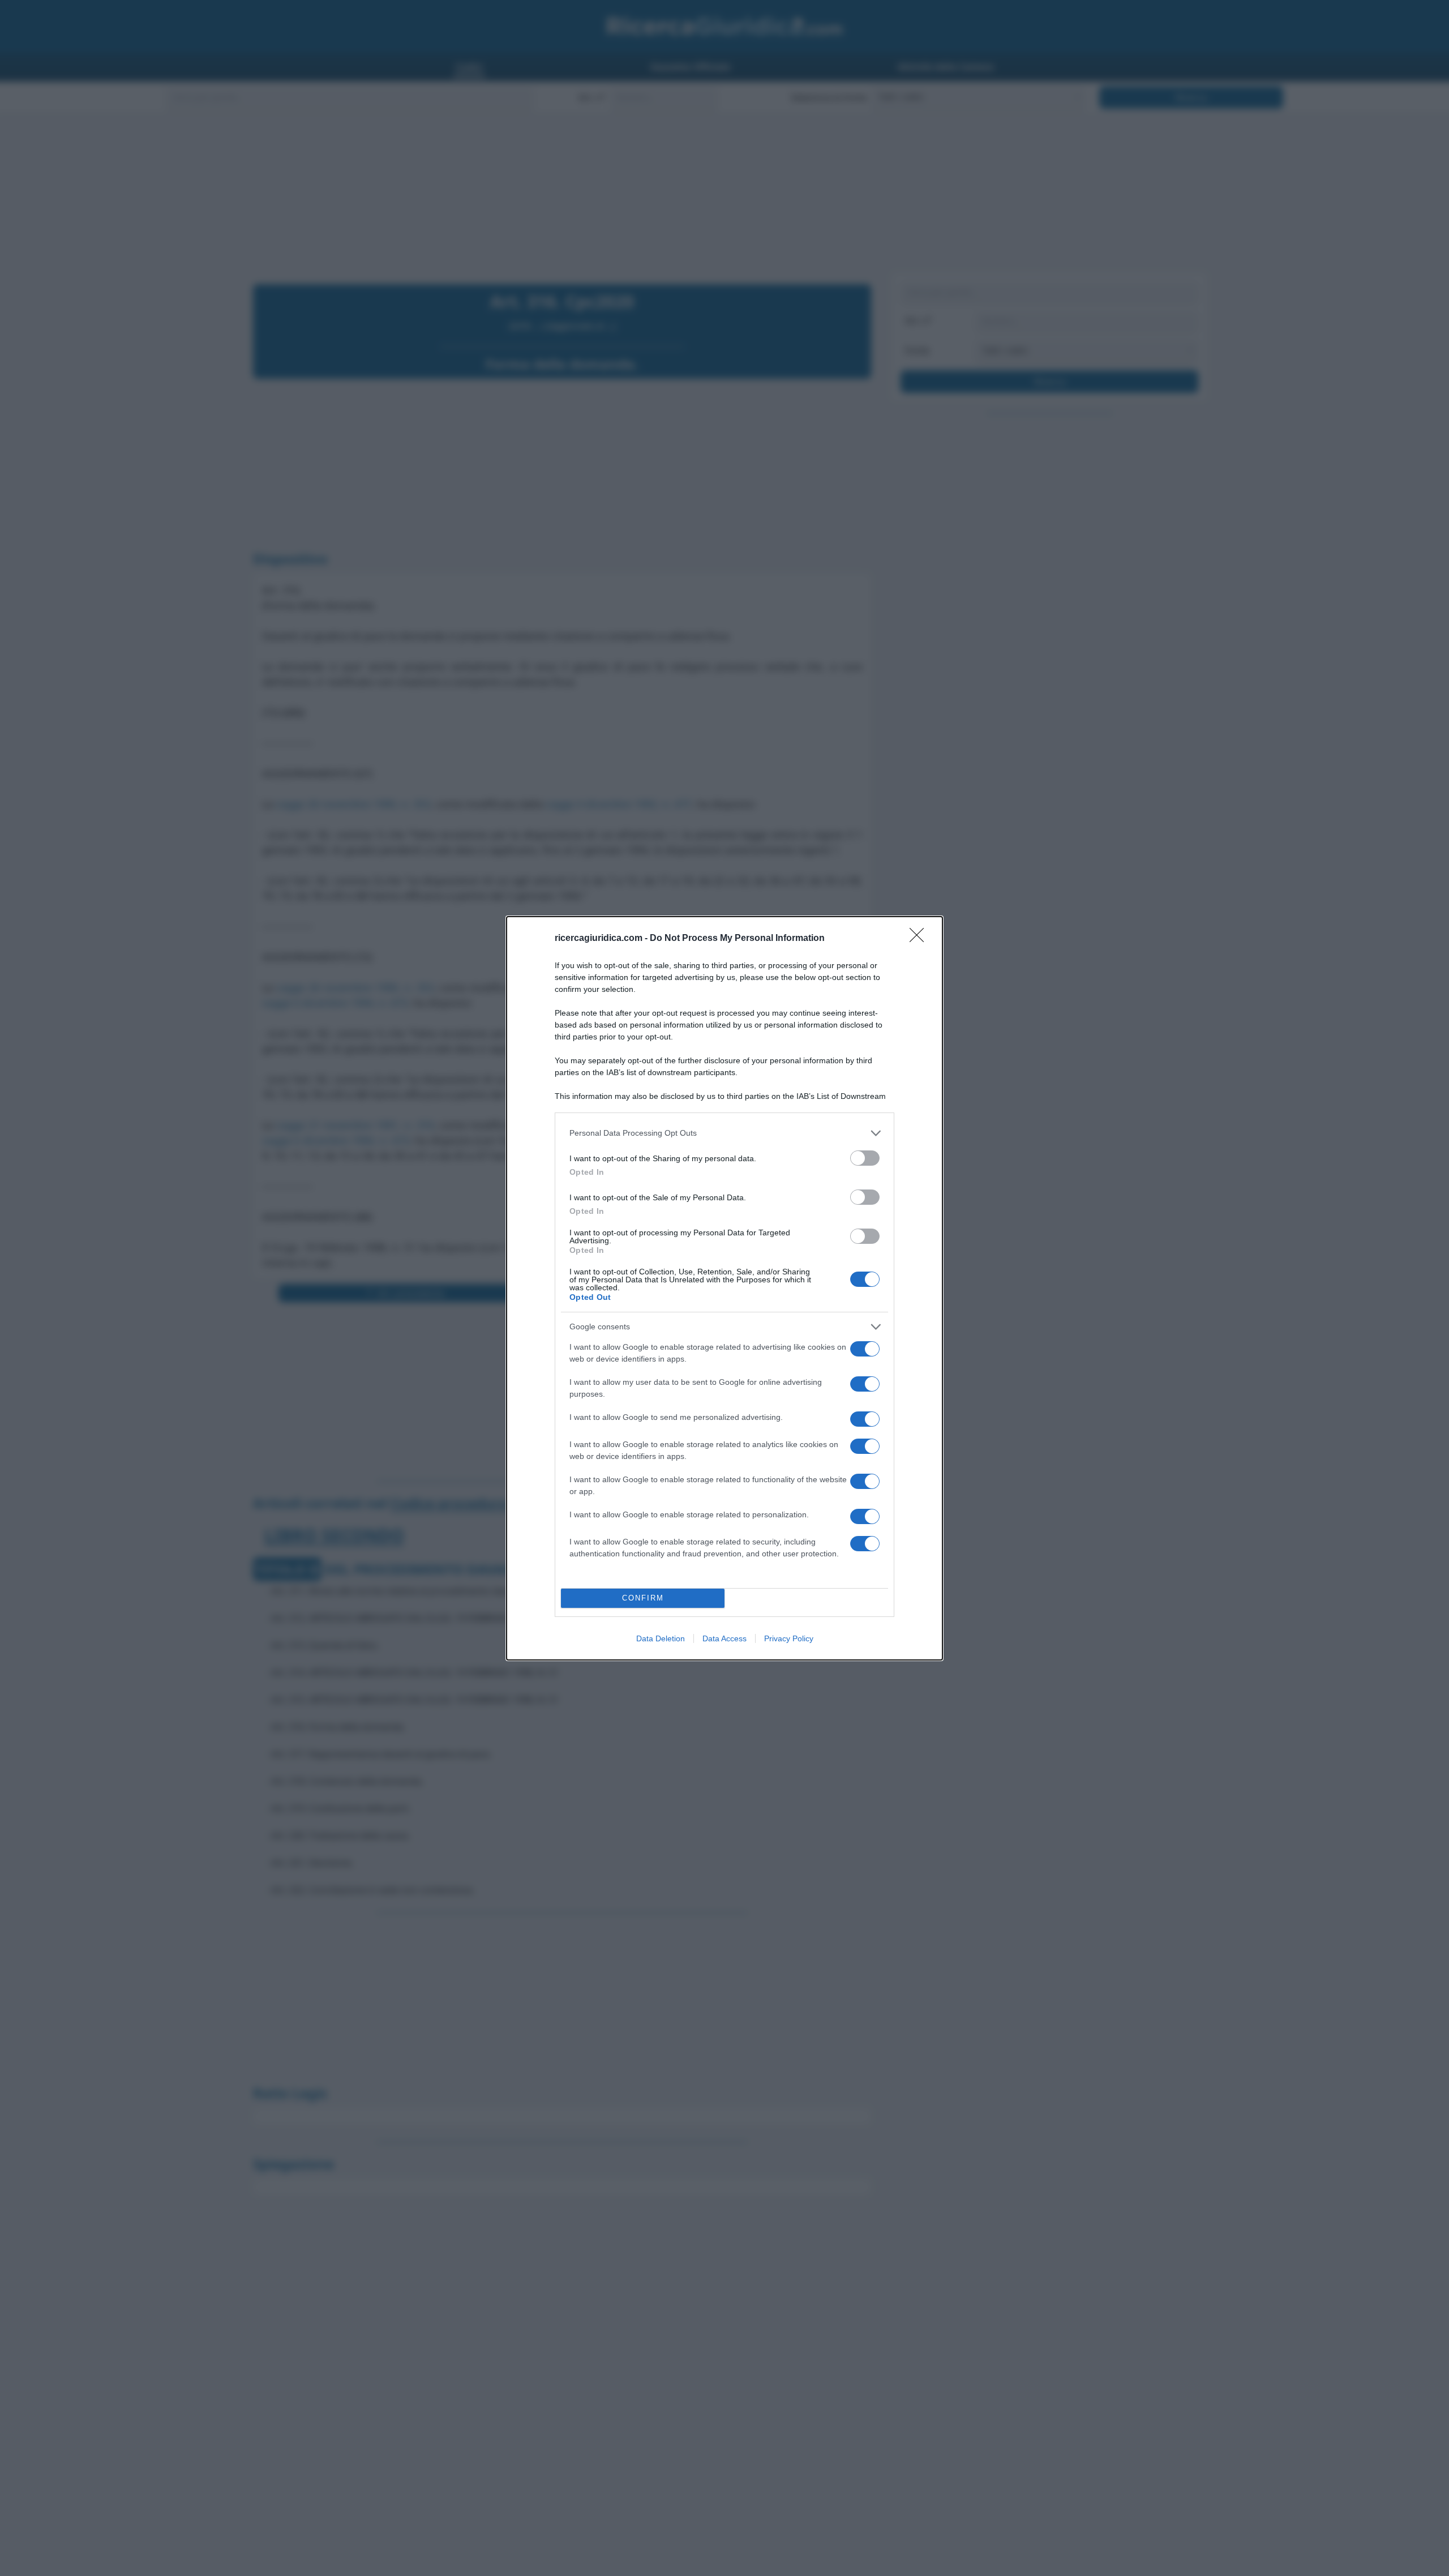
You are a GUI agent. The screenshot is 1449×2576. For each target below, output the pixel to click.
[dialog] (724, 1288)
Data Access (724, 1638)
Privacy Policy (789, 1638)
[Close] (920, 939)
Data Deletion (661, 1638)
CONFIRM (643, 1598)
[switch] (865, 1158)
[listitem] (724, 1133)
